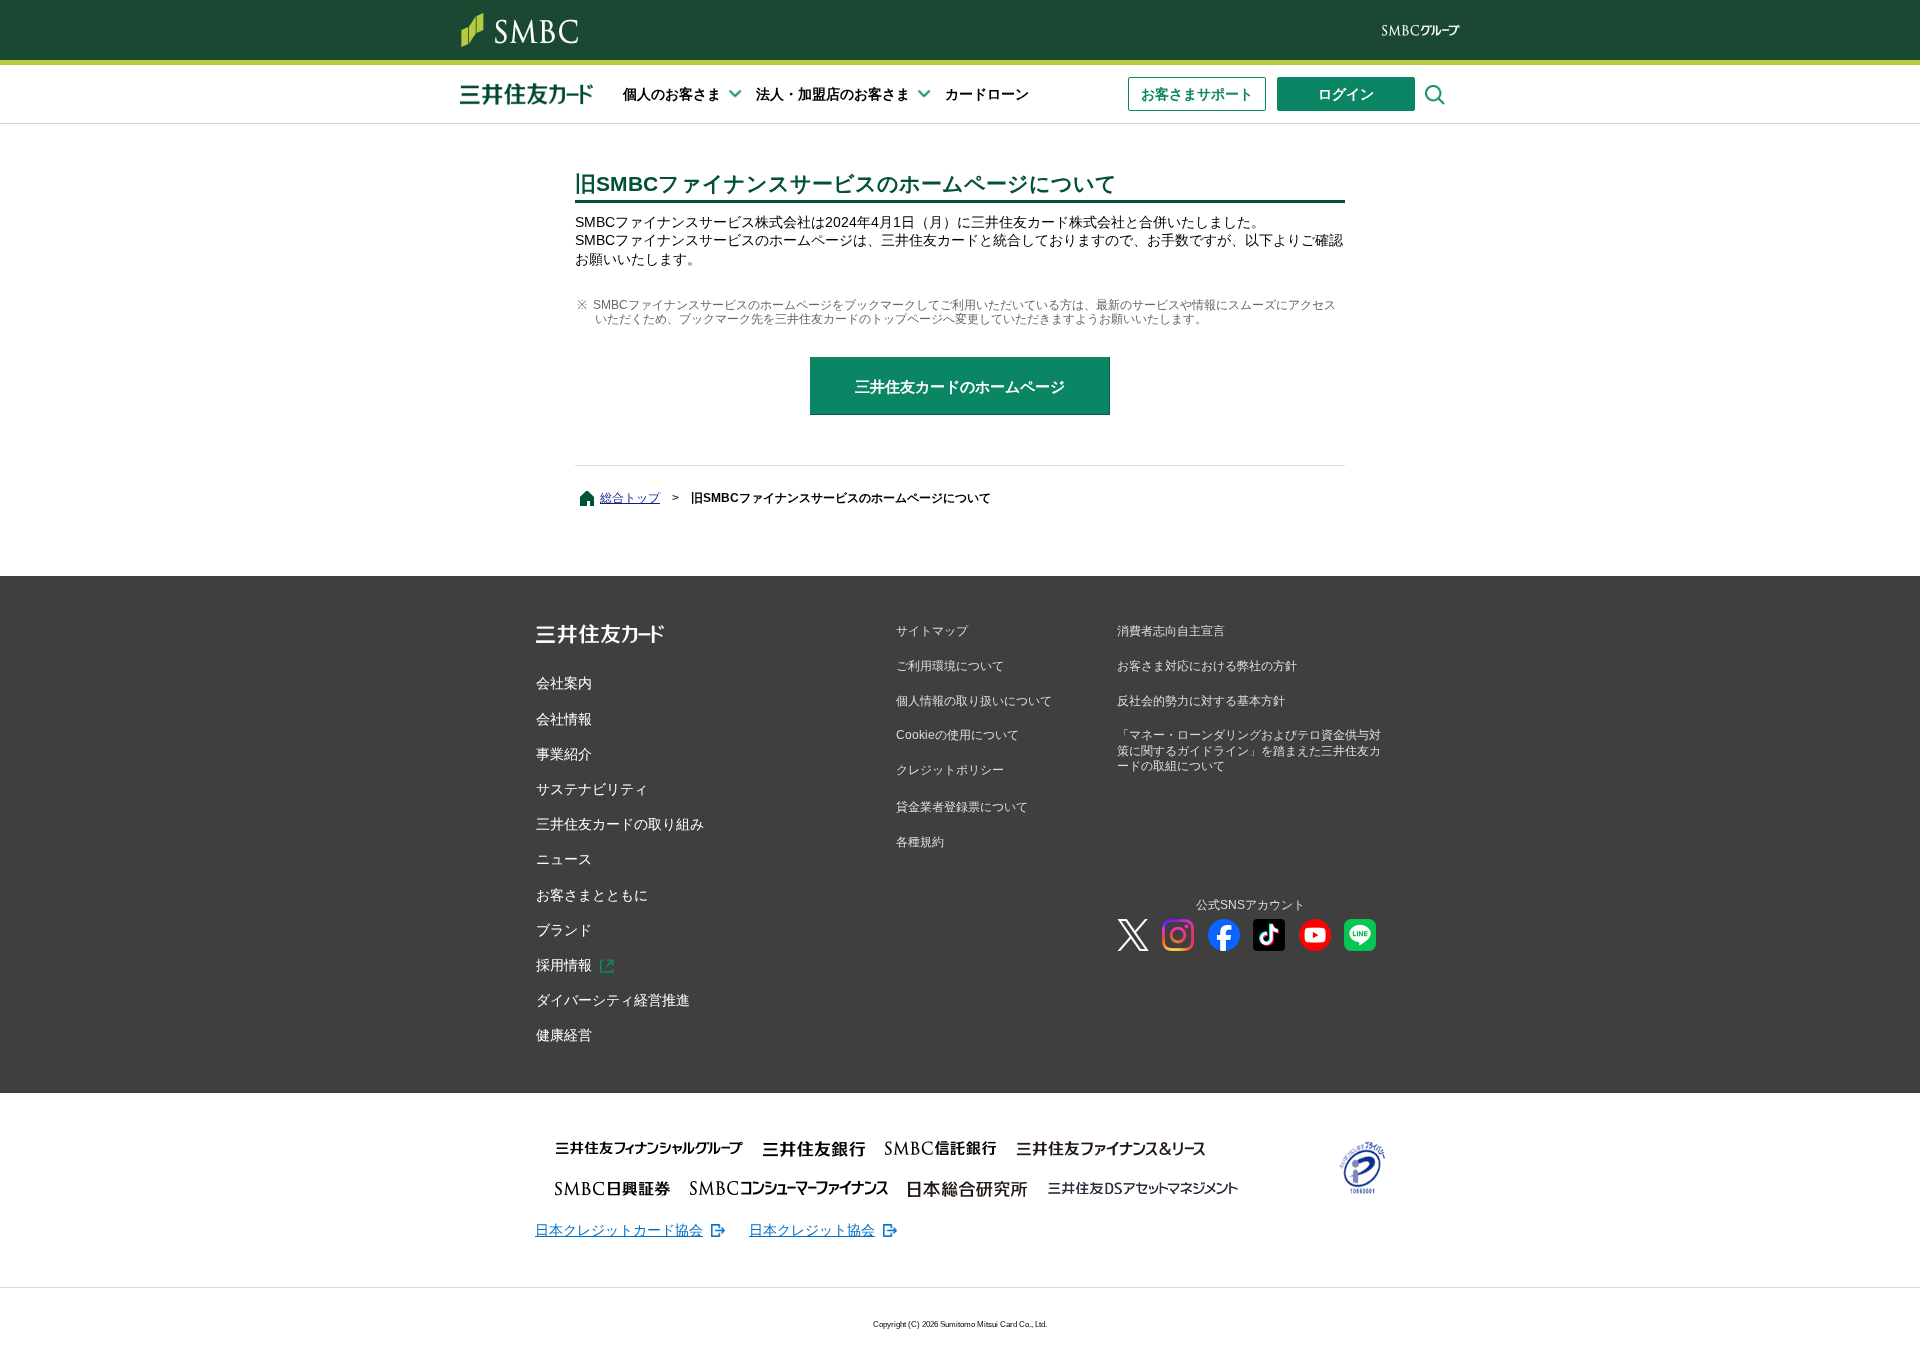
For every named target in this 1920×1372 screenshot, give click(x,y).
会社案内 (564, 683)
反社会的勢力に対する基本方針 (1201, 701)
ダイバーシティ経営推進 (613, 1000)
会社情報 (564, 719)
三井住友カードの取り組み (620, 824)
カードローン (987, 94)
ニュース (564, 859)
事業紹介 (564, 754)
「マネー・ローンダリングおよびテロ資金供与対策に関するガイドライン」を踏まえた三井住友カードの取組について (1249, 750)
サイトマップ (932, 631)
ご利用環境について (950, 666)
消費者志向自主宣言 (1171, 631)
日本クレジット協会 (812, 1230)
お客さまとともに (592, 895)
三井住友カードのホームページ (960, 386)
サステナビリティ (592, 789)
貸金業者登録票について (962, 807)
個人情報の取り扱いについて (974, 701)
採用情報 (564, 965)
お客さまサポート (1197, 94)
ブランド (564, 930)
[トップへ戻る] (1790, 1342)
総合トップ (630, 498)
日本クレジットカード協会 (619, 1230)
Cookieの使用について (957, 735)
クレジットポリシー (950, 770)
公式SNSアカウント (1250, 905)
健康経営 (564, 1035)
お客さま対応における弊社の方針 (1207, 666)
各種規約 (920, 842)
